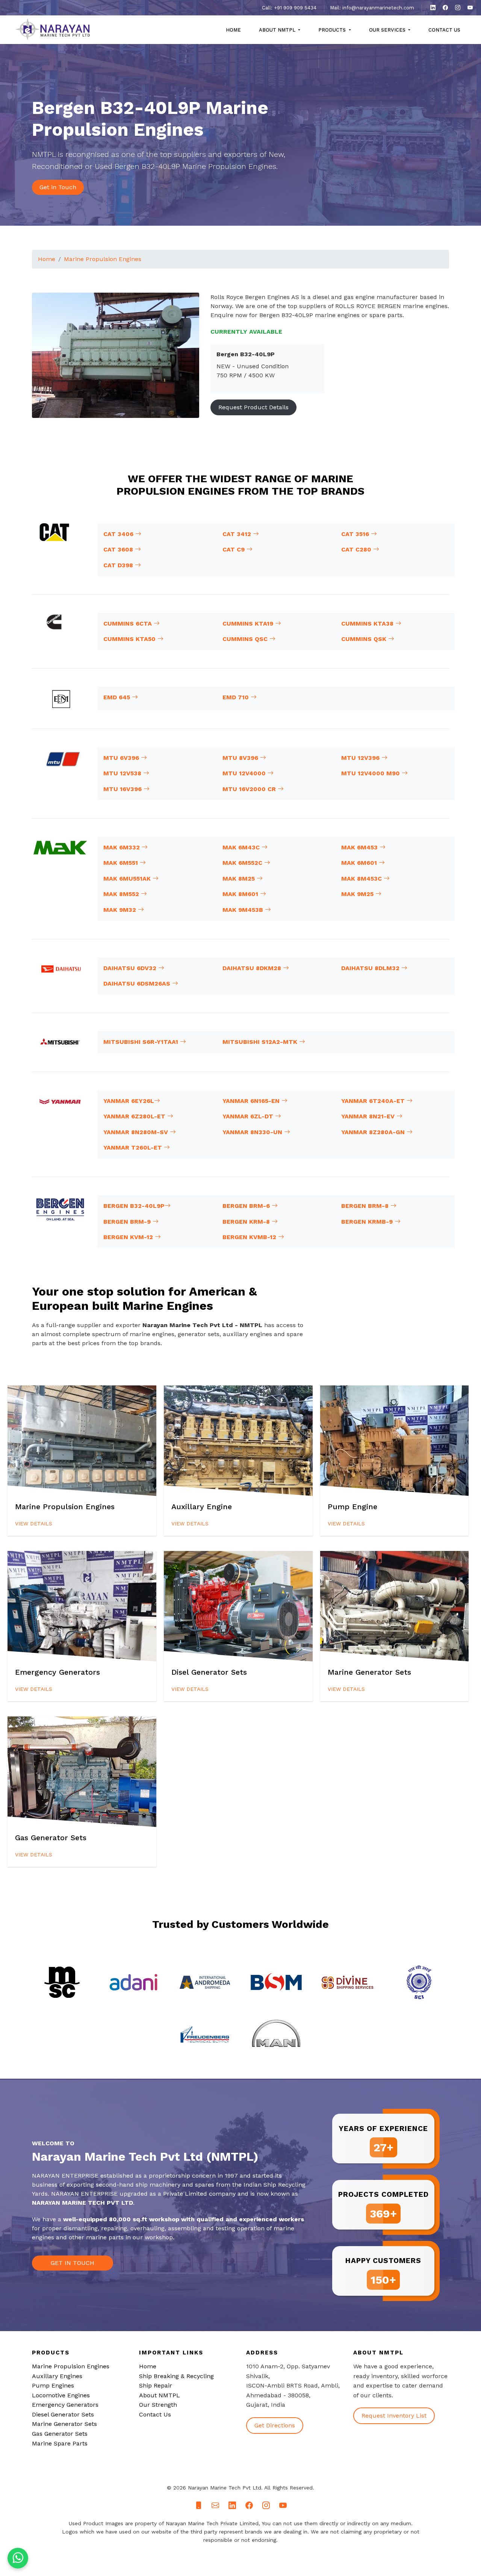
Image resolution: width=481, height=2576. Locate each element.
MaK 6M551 (122, 863)
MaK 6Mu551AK (128, 879)
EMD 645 (118, 697)
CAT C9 (234, 549)
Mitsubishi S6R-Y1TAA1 (142, 1042)
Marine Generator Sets (64, 2424)
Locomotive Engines (61, 2395)
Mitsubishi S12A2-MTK (261, 1042)
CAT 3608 (119, 549)
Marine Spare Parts (60, 2443)
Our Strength (158, 2405)
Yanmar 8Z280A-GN (374, 1132)
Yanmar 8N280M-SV (137, 1132)
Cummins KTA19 (249, 623)
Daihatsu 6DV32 (131, 968)
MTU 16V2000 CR (250, 789)
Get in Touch (58, 187)
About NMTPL (160, 2395)
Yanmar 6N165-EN (252, 1101)
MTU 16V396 (123, 789)
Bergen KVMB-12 (250, 1237)
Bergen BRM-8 (366, 1206)
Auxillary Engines (57, 2376)
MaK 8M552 (122, 894)
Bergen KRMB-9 (368, 1222)
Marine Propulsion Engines (103, 259)
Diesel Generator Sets (63, 2414)
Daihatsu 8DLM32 (371, 968)
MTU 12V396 (361, 758)
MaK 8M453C (362, 879)
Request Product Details (253, 407)
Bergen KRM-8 (247, 1222)
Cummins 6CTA (129, 623)
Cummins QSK (365, 639)
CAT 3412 (238, 534)
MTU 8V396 (241, 758)
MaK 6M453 (360, 847)
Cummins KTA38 (368, 623)
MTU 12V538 (123, 773)
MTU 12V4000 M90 (371, 773)
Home (233, 30)
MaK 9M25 (358, 894)
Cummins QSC (246, 639)
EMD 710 (237, 697)
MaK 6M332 (123, 847)
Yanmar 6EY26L (129, 1101)
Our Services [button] (388, 30)
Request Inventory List (394, 2416)
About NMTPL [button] (278, 30)
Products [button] (333, 30)
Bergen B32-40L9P (134, 1206)
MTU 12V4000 (245, 773)
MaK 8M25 (240, 879)
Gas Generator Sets (60, 2434)
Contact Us (444, 30)
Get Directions (275, 2425)
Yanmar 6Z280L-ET (135, 1116)
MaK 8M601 (241, 894)
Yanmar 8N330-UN (253, 1132)
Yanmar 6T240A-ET (374, 1101)
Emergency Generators (65, 2405)
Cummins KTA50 (130, 639)
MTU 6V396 (122, 758)
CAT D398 (119, 565)
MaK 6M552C (243, 863)
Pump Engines (53, 2385)
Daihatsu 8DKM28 (253, 968)
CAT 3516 (356, 534)
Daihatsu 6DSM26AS (138, 983)
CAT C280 (357, 549)
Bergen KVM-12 (129, 1237)
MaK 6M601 (360, 863)
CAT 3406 (119, 534)
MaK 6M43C (242, 847)
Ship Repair (156, 2385)
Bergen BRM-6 (247, 1206)
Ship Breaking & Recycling (176, 2376)
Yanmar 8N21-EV (369, 1116)
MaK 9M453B (244, 910)
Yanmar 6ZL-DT (249, 1116)
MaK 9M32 (121, 910)
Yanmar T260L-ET (134, 1148)
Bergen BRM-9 (128, 1222)
